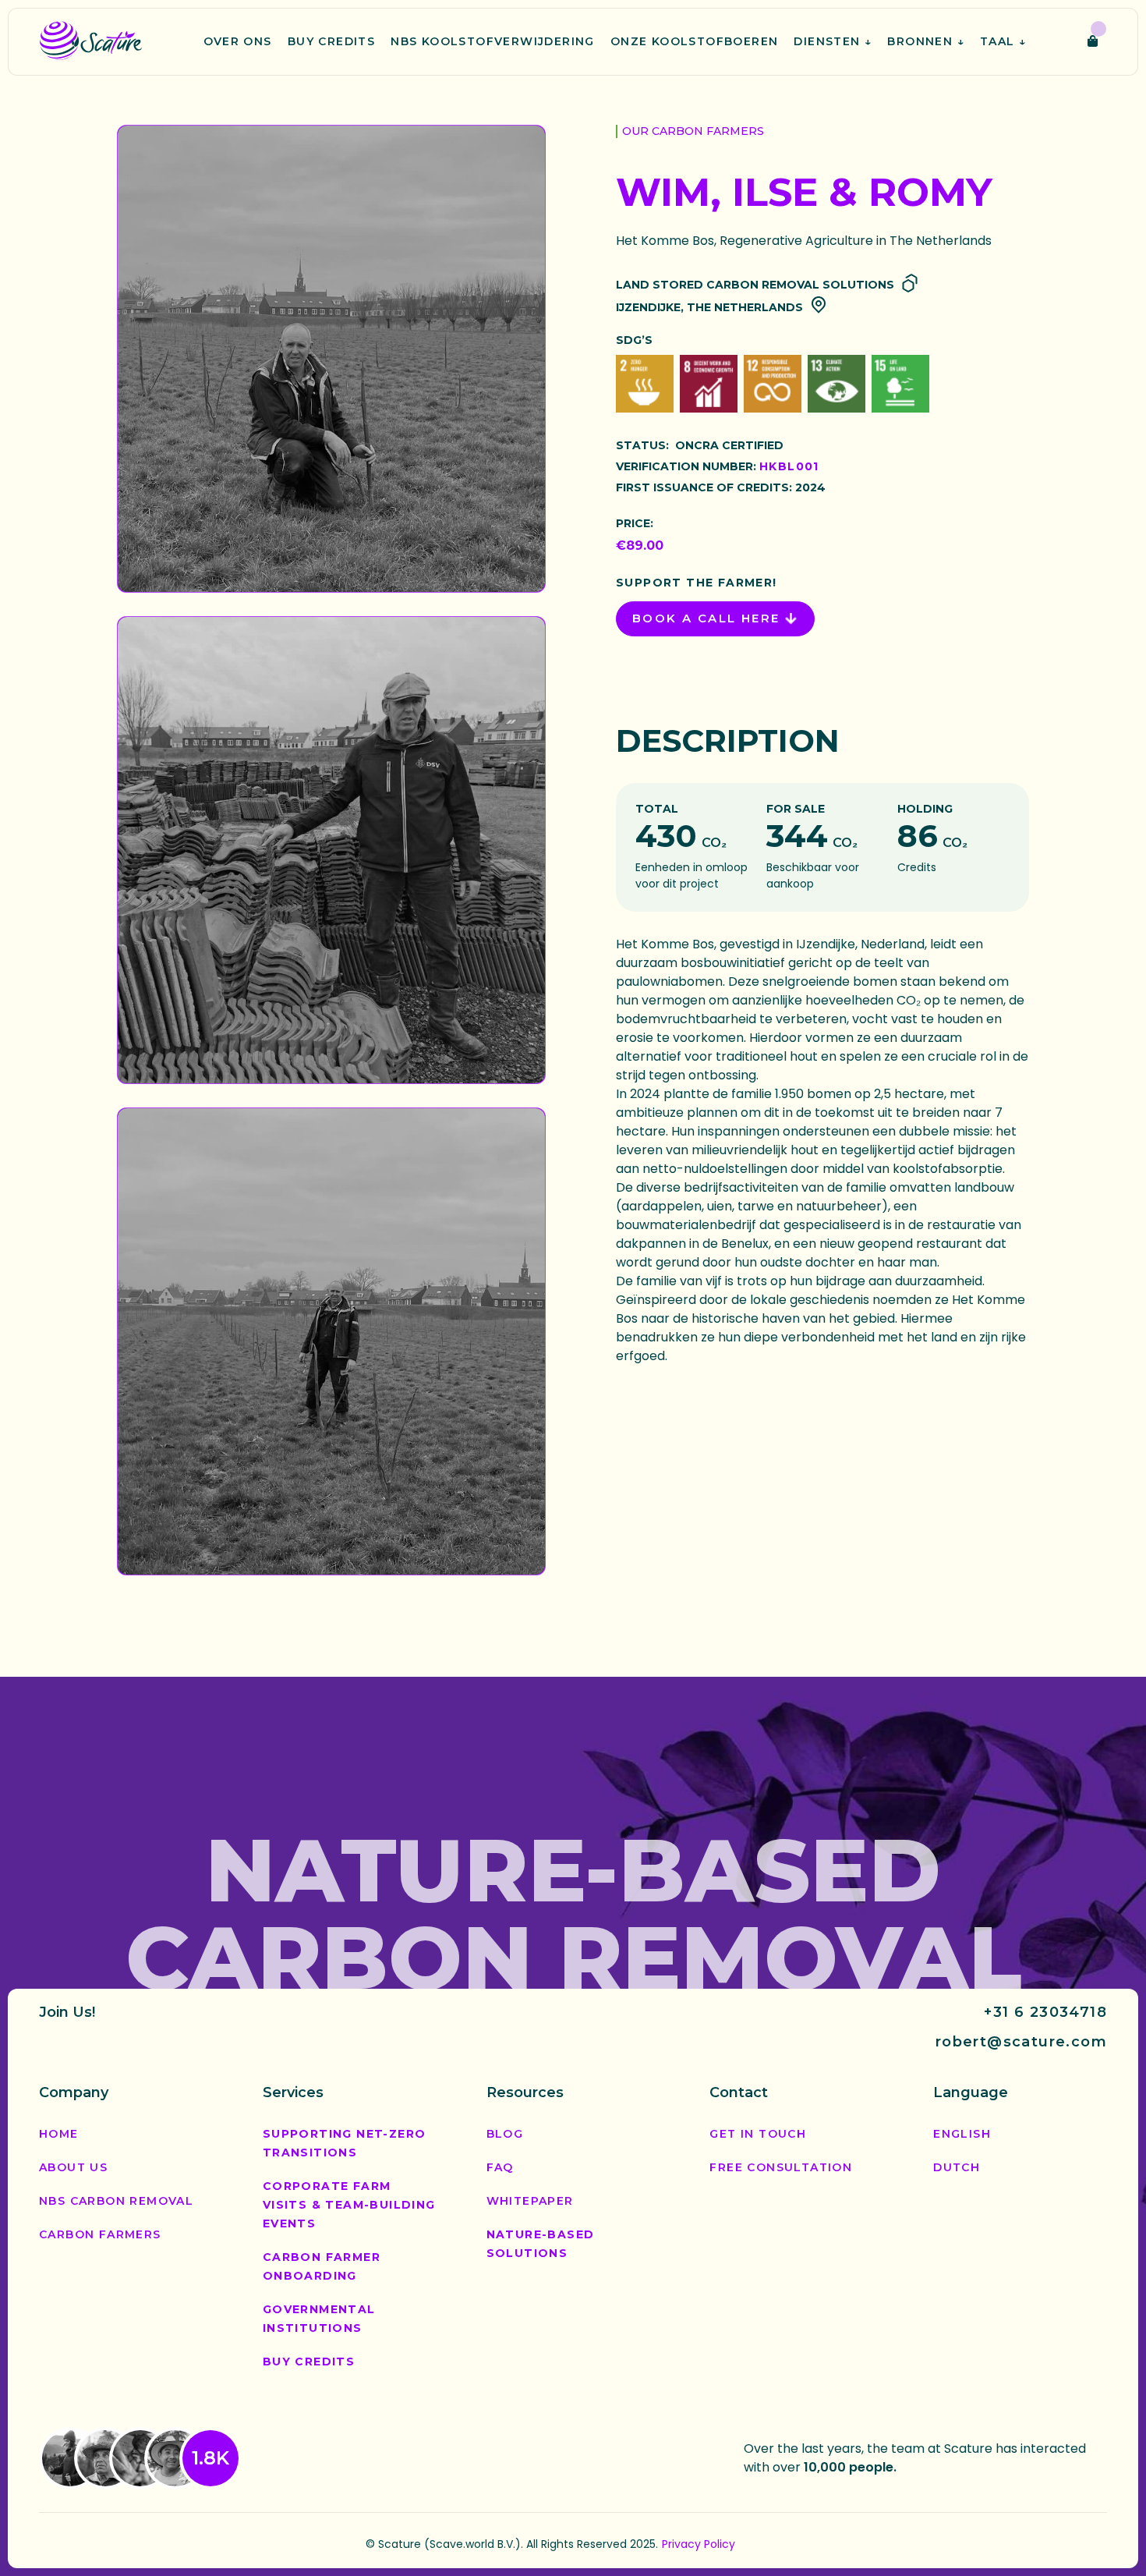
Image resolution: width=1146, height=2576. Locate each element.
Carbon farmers (100, 2234)
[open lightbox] (331, 359)
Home (59, 2134)
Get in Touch (758, 2134)
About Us (73, 2167)
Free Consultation (781, 2167)
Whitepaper (530, 2201)
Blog (505, 2134)
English (962, 2134)
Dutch (957, 2167)
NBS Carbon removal (116, 2201)
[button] (833, 42)
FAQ (500, 2167)
